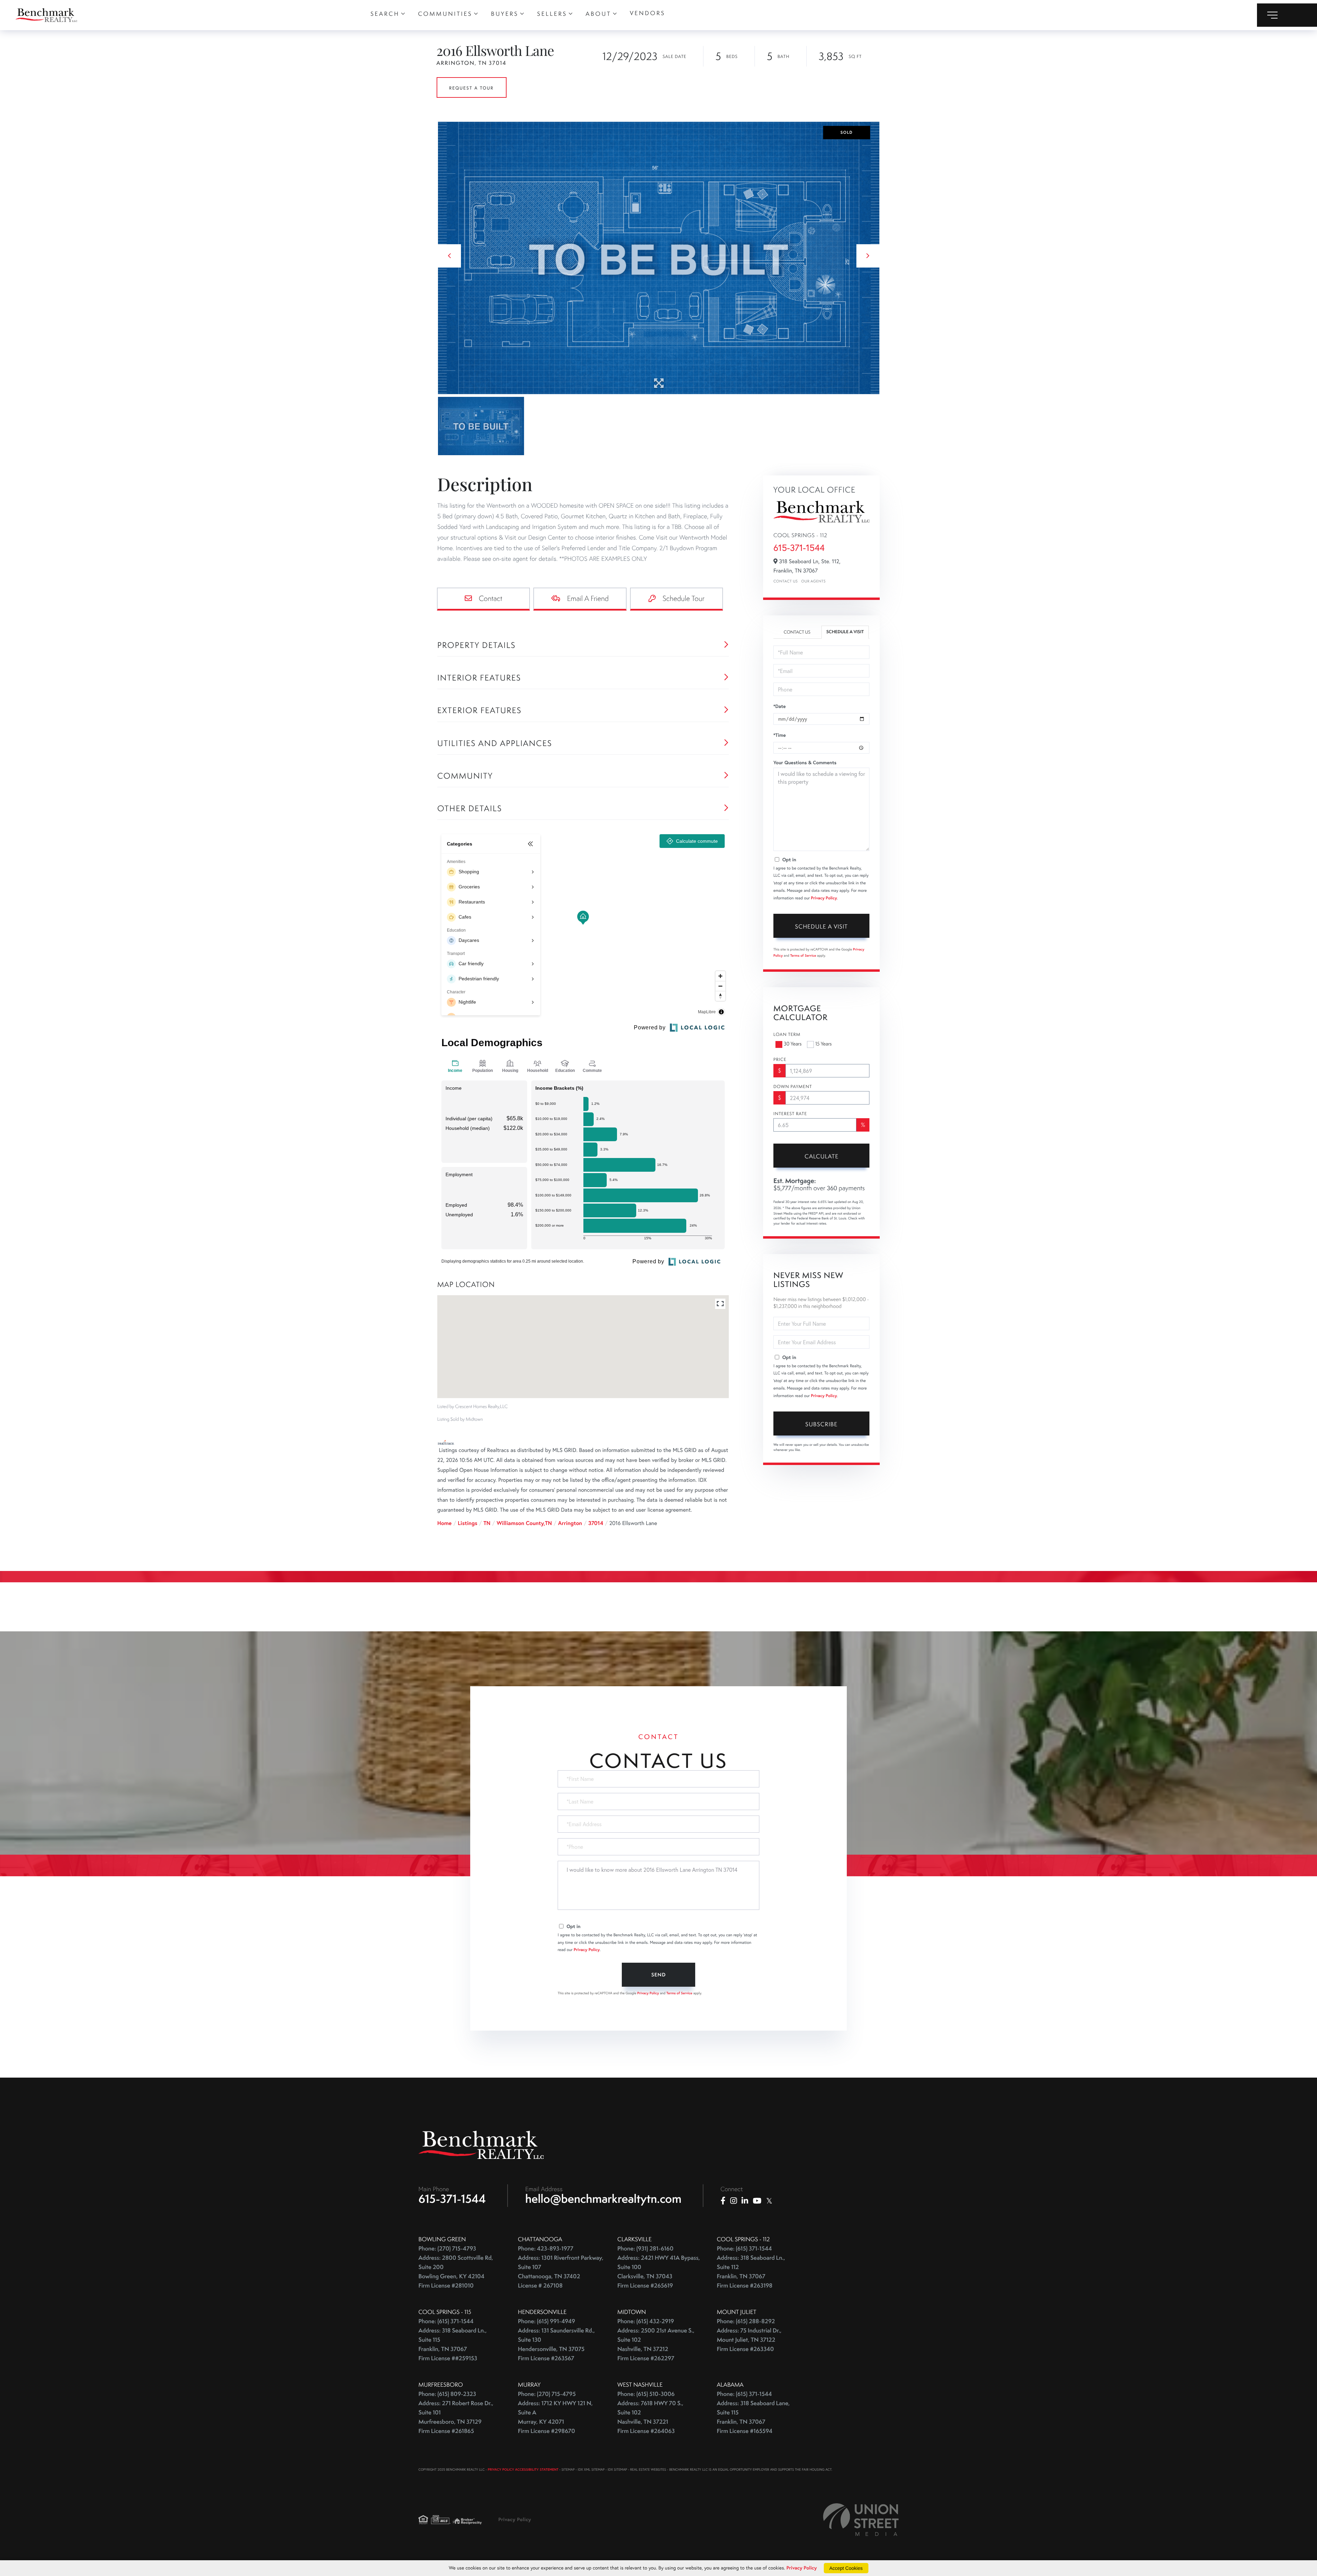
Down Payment (793, 1087)
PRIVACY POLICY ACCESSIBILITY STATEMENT (523, 2469)
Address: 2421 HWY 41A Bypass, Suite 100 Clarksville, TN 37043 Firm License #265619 (659, 2272)
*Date (780, 706)
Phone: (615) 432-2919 (646, 2321)
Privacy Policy (824, 898)
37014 (596, 1523)
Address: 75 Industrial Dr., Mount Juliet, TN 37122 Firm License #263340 (749, 2340)
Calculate (822, 1156)
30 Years (793, 1044)
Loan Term (787, 1034)
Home (444, 1523)
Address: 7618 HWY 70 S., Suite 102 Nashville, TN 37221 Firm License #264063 (650, 2417)
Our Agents (813, 581)
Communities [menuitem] (445, 14)
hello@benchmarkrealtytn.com (603, 2199)
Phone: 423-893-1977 (546, 2249)
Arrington (570, 1523)
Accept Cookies (846, 2568)
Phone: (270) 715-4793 (447, 2249)
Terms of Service (803, 955)
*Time (780, 735)
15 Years (823, 1044)
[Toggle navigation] (1287, 15)
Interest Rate (790, 1114)
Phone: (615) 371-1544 (744, 2249)
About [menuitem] (599, 14)
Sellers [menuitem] (552, 14)
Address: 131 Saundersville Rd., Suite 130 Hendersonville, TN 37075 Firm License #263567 (556, 2344)
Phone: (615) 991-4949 (547, 2321)
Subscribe (821, 1424)
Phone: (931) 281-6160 (645, 2249)
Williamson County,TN (524, 1523)
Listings (468, 1523)
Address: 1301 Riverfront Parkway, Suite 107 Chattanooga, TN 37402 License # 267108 (561, 2272)
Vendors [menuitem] (647, 13)
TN (487, 1523)
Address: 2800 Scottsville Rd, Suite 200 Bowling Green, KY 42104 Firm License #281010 (456, 2272)
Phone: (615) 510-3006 (646, 2394)
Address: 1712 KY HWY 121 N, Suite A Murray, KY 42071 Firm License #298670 (555, 2417)
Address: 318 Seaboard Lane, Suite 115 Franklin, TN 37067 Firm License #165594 (753, 2417)
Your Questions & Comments (805, 763)
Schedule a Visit (845, 632)
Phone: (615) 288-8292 (746, 2321)
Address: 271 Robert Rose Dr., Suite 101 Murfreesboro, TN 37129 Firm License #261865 (456, 2417)
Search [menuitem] (385, 14)
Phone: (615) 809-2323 (447, 2394)
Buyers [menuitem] (505, 14)
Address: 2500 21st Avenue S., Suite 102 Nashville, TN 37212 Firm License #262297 (656, 2344)
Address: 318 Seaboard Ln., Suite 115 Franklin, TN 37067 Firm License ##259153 (453, 2344)
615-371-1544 (799, 548)
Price (780, 1060)
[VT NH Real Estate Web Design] (861, 2520)
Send (658, 1975)
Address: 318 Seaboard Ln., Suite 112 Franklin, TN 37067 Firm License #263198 (751, 2272)
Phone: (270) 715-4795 (547, 2394)
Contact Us (786, 581)
